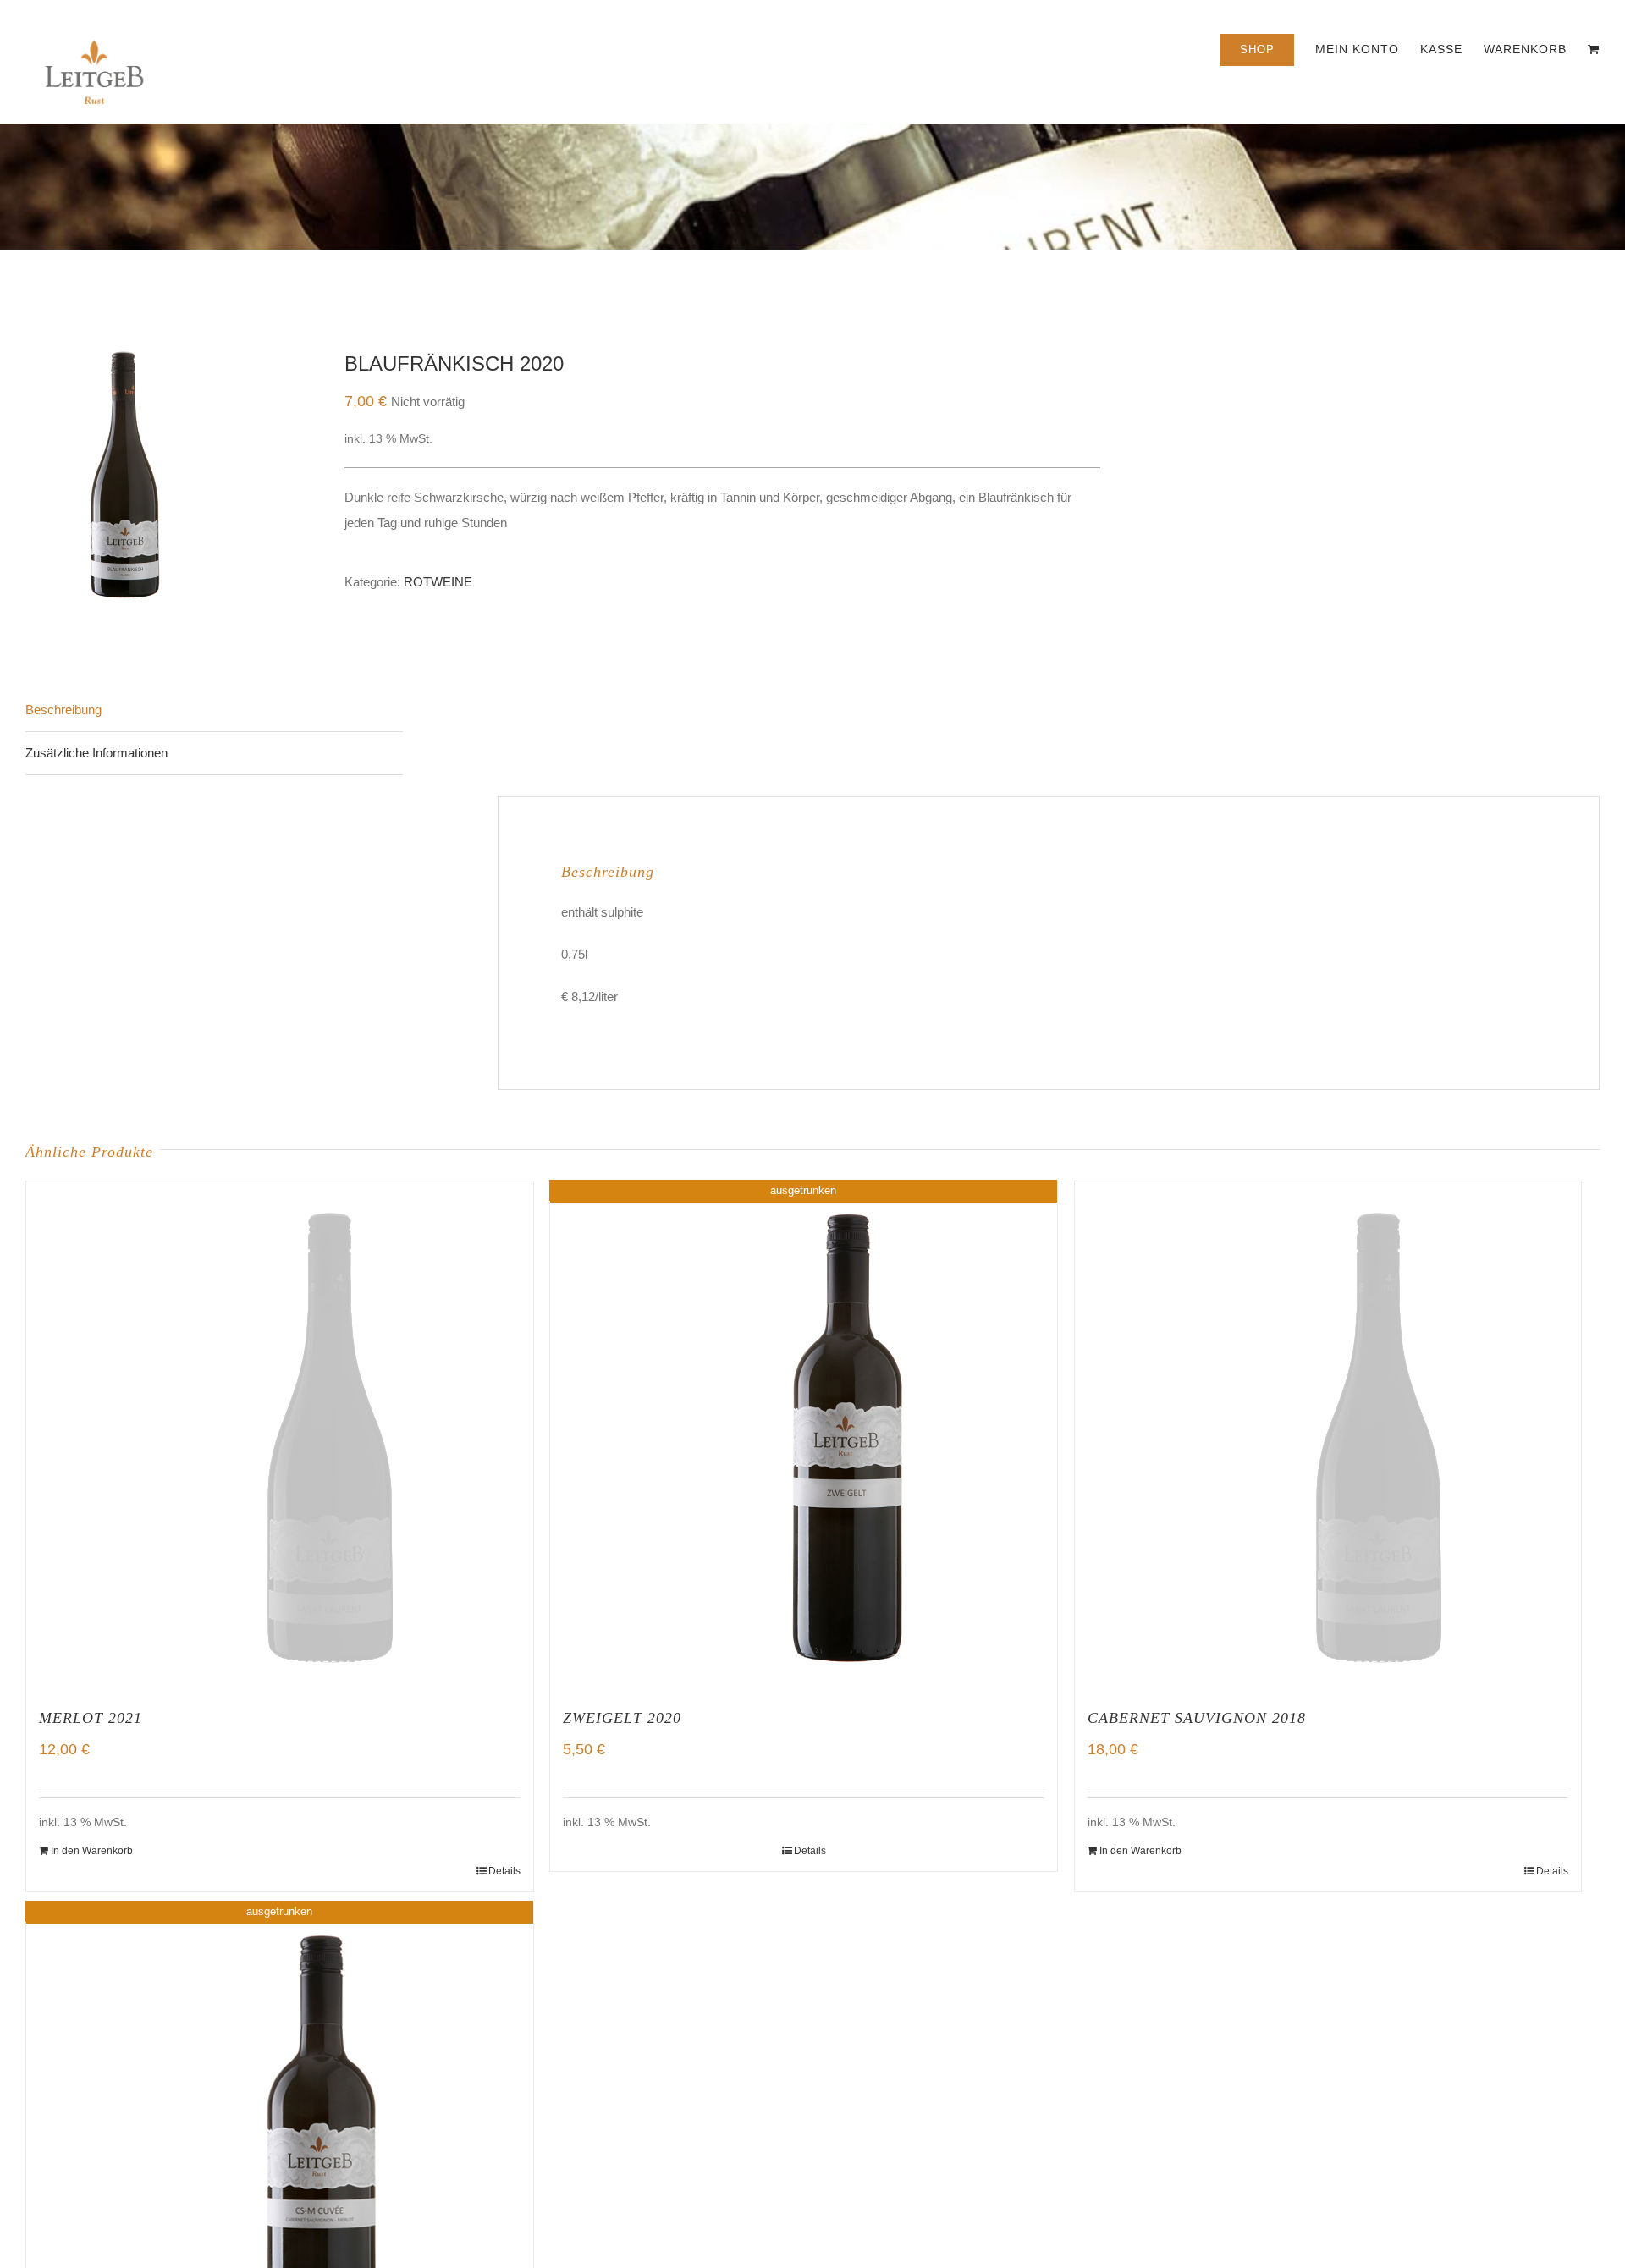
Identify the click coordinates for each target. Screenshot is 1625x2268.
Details (504, 1871)
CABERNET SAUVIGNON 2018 (1197, 1718)
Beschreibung (63, 710)
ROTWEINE (438, 582)
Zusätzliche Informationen (96, 753)
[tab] (214, 710)
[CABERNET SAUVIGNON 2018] (1328, 1435)
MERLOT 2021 (91, 1718)
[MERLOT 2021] (280, 1435)
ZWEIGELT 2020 (622, 1718)
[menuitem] (1268, 48)
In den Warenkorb (92, 1851)
